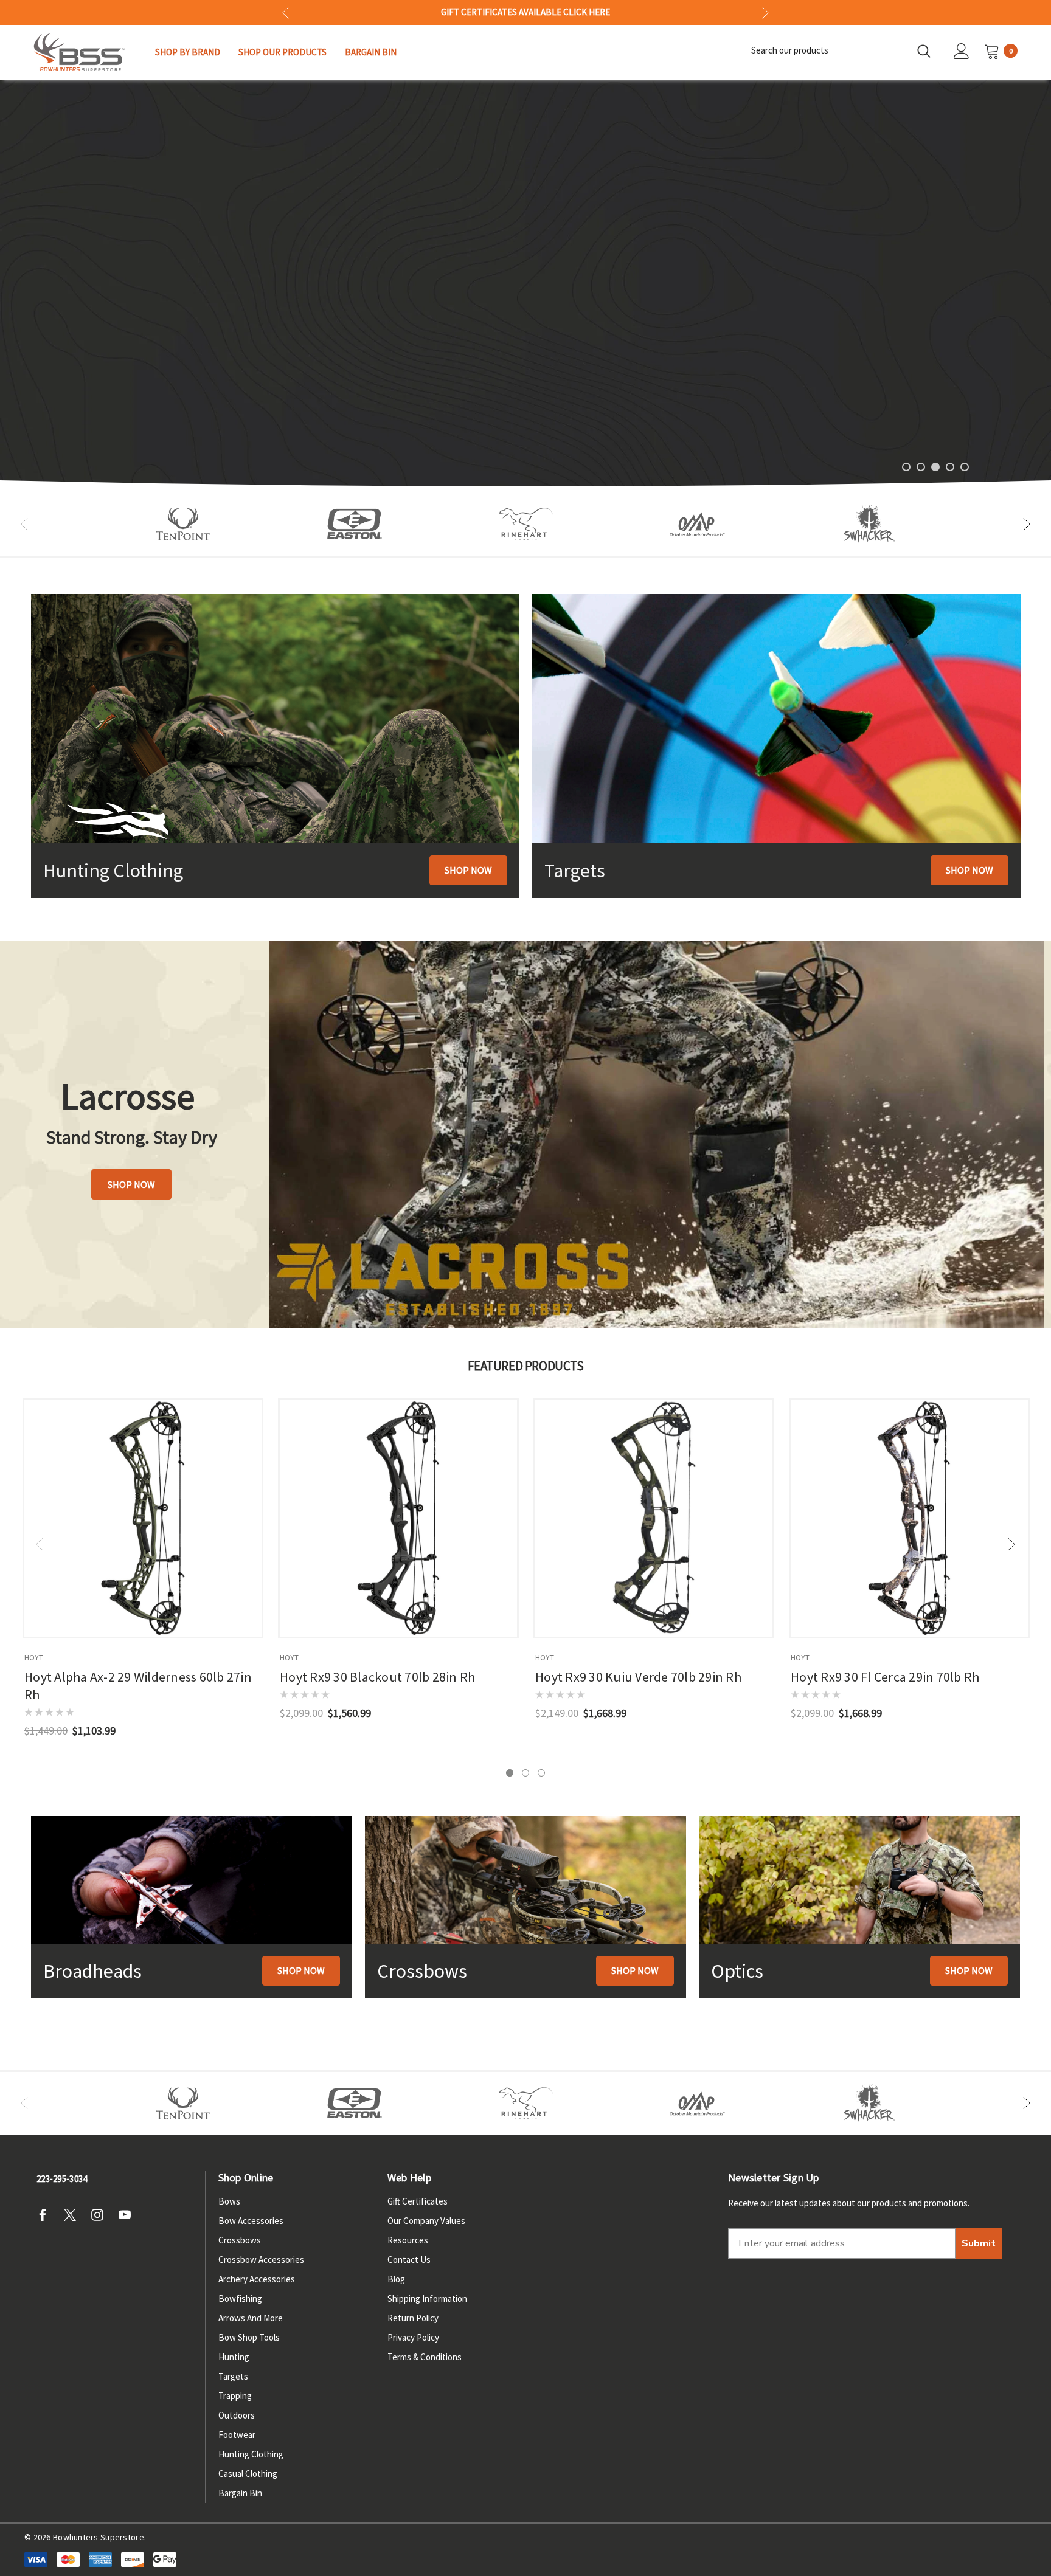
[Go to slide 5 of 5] (965, 467)
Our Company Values (426, 2221)
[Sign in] (962, 52)
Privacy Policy (413, 2337)
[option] (183, 524)
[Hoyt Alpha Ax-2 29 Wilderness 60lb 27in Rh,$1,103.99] (143, 1518)
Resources (408, 2240)
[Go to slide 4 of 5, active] (950, 467)
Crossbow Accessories (261, 2260)
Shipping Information (427, 2298)
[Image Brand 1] (183, 524)
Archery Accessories (257, 2279)
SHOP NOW (935, 305)
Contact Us (409, 2260)
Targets (233, 2376)
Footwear (237, 2435)
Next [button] (765, 12)
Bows (229, 2201)
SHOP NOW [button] (131, 1184)
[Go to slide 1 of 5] (906, 467)
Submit (979, 2243)
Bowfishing (240, 2298)
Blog (396, 2279)
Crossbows (240, 2240)
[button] (468, 870)
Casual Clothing (248, 2474)
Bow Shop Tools (249, 2337)
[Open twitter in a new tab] (74, 2215)
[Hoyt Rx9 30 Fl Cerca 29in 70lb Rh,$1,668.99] (909, 1518)
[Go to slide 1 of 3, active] (510, 1773)
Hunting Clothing (251, 2454)
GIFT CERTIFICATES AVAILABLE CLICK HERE (525, 13)
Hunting (234, 2357)
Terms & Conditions (425, 2357)
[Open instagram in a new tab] (101, 2215)
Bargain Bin (240, 2493)
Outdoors (237, 2415)
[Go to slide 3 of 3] (541, 1773)
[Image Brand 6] (698, 524)
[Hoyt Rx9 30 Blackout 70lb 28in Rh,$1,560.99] (398, 1518)
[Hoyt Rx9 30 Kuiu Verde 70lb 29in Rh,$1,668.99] (654, 1518)
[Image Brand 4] (526, 524)
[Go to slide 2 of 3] (525, 1773)
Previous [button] (286, 12)
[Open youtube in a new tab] (128, 2215)
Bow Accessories (251, 2221)
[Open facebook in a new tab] (46, 2215)
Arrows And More (251, 2318)
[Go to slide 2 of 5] (921, 467)
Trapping (235, 2396)
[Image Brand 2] (355, 524)
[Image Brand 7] (869, 524)
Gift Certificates (418, 2201)
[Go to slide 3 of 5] (935, 467)
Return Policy (413, 2318)
